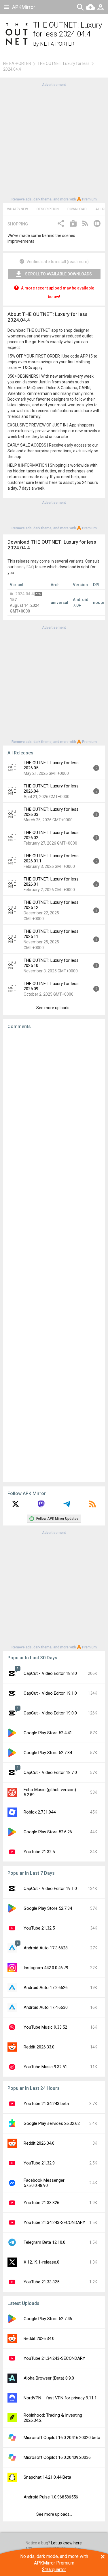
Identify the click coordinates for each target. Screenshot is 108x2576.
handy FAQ (24, 567)
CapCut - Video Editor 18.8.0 (50, 1673)
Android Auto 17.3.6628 (46, 1948)
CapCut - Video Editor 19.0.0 (50, 1713)
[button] (61, 224)
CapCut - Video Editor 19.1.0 (50, 1693)
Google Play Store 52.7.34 (48, 1753)
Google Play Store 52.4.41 (48, 1733)
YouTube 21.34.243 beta (46, 2104)
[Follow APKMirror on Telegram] (67, 1506)
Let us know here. (67, 2543)
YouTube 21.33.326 (41, 2203)
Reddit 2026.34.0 (39, 2143)
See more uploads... (54, 1008)
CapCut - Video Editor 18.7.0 (50, 1772)
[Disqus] (54, 1256)
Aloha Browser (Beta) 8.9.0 (49, 2378)
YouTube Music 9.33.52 (45, 2027)
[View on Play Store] (73, 224)
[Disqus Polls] (54, 1107)
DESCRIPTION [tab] (48, 209)
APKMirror (24, 7)
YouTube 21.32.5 (39, 1852)
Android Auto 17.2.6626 (46, 1988)
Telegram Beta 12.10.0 (44, 2242)
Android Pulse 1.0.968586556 (51, 2497)
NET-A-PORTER (57, 44)
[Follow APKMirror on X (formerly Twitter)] (16, 1506)
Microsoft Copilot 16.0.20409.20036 (57, 2457)
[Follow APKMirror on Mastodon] (41, 1506)
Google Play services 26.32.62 (52, 2123)
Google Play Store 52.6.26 (48, 1832)
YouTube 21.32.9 (39, 2163)
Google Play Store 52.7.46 (48, 2319)
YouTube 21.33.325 (41, 2282)
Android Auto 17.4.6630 (46, 2007)
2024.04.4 (24, 594)
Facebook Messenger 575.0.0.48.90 (44, 2183)
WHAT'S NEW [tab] (18, 209)
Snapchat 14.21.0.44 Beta (47, 2477)
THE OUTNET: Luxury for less (64, 63)
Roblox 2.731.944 (40, 1812)
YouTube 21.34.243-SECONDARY (54, 2222)
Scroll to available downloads (58, 274)
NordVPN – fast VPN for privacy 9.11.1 (60, 2398)
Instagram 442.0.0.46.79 (46, 1968)
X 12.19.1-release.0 (41, 2262)
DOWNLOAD (77, 209)
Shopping (18, 224)
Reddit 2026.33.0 (39, 2047)
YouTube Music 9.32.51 (45, 2067)
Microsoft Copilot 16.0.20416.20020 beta (62, 2438)
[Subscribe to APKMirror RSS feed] (92, 1506)
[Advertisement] (54, 141)
